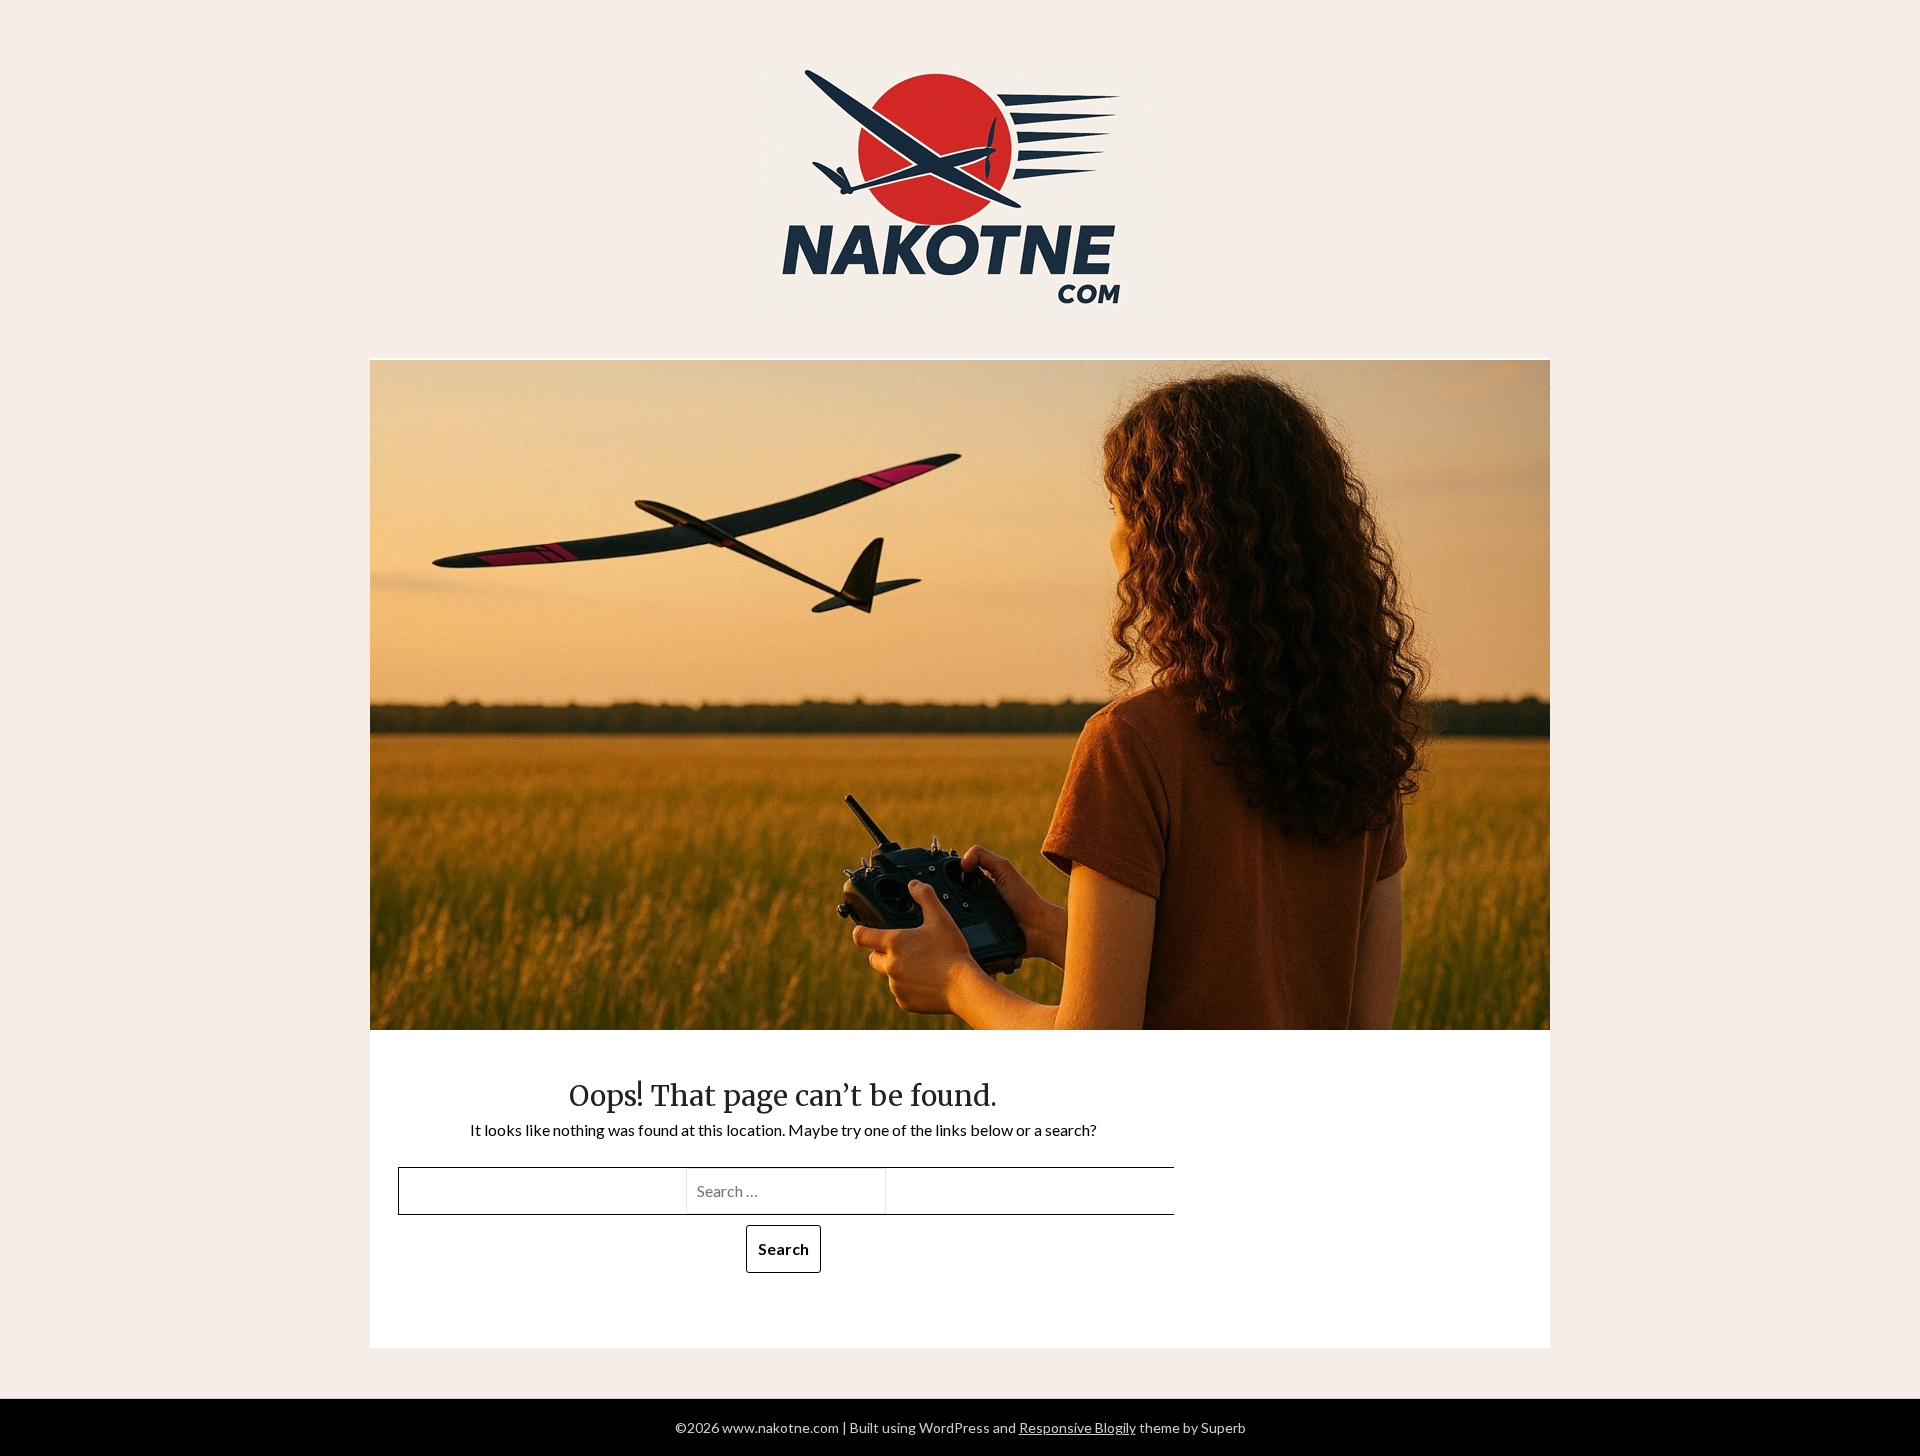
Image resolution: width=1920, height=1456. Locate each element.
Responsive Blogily (1077, 1427)
